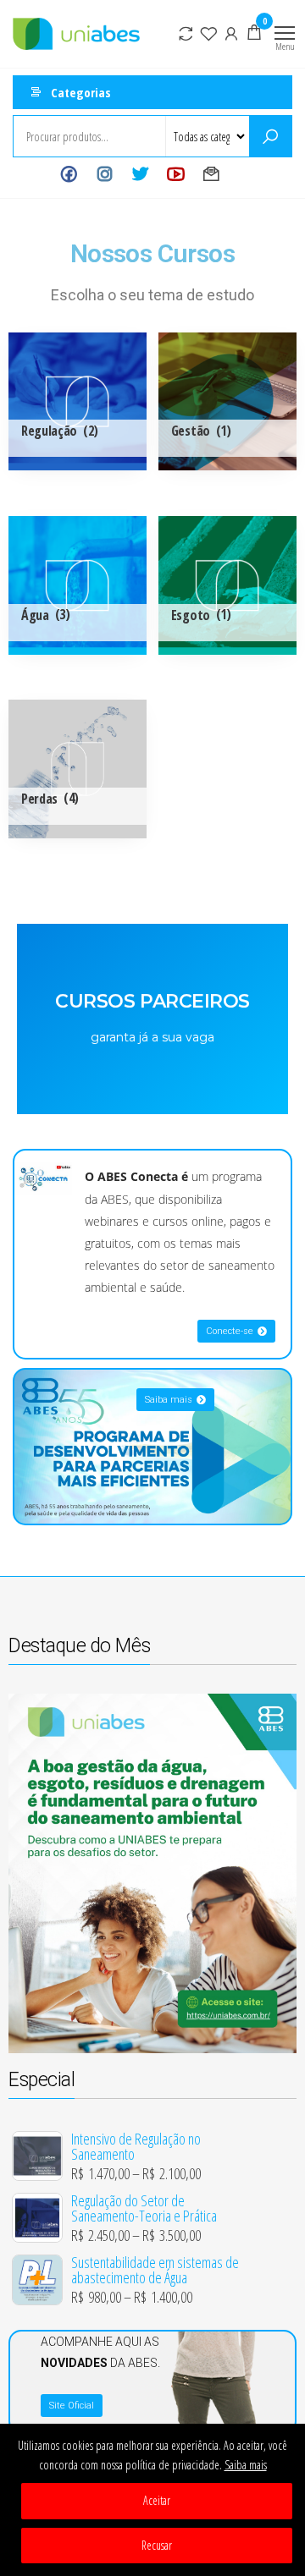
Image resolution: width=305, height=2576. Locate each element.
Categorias (81, 92)
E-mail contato (211, 174)
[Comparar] (186, 32)
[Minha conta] (231, 32)
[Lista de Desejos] (208, 32)
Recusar (157, 2545)
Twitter (140, 174)
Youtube (176, 174)
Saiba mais (246, 2465)
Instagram (105, 174)
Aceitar (157, 2500)
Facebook (69, 174)
